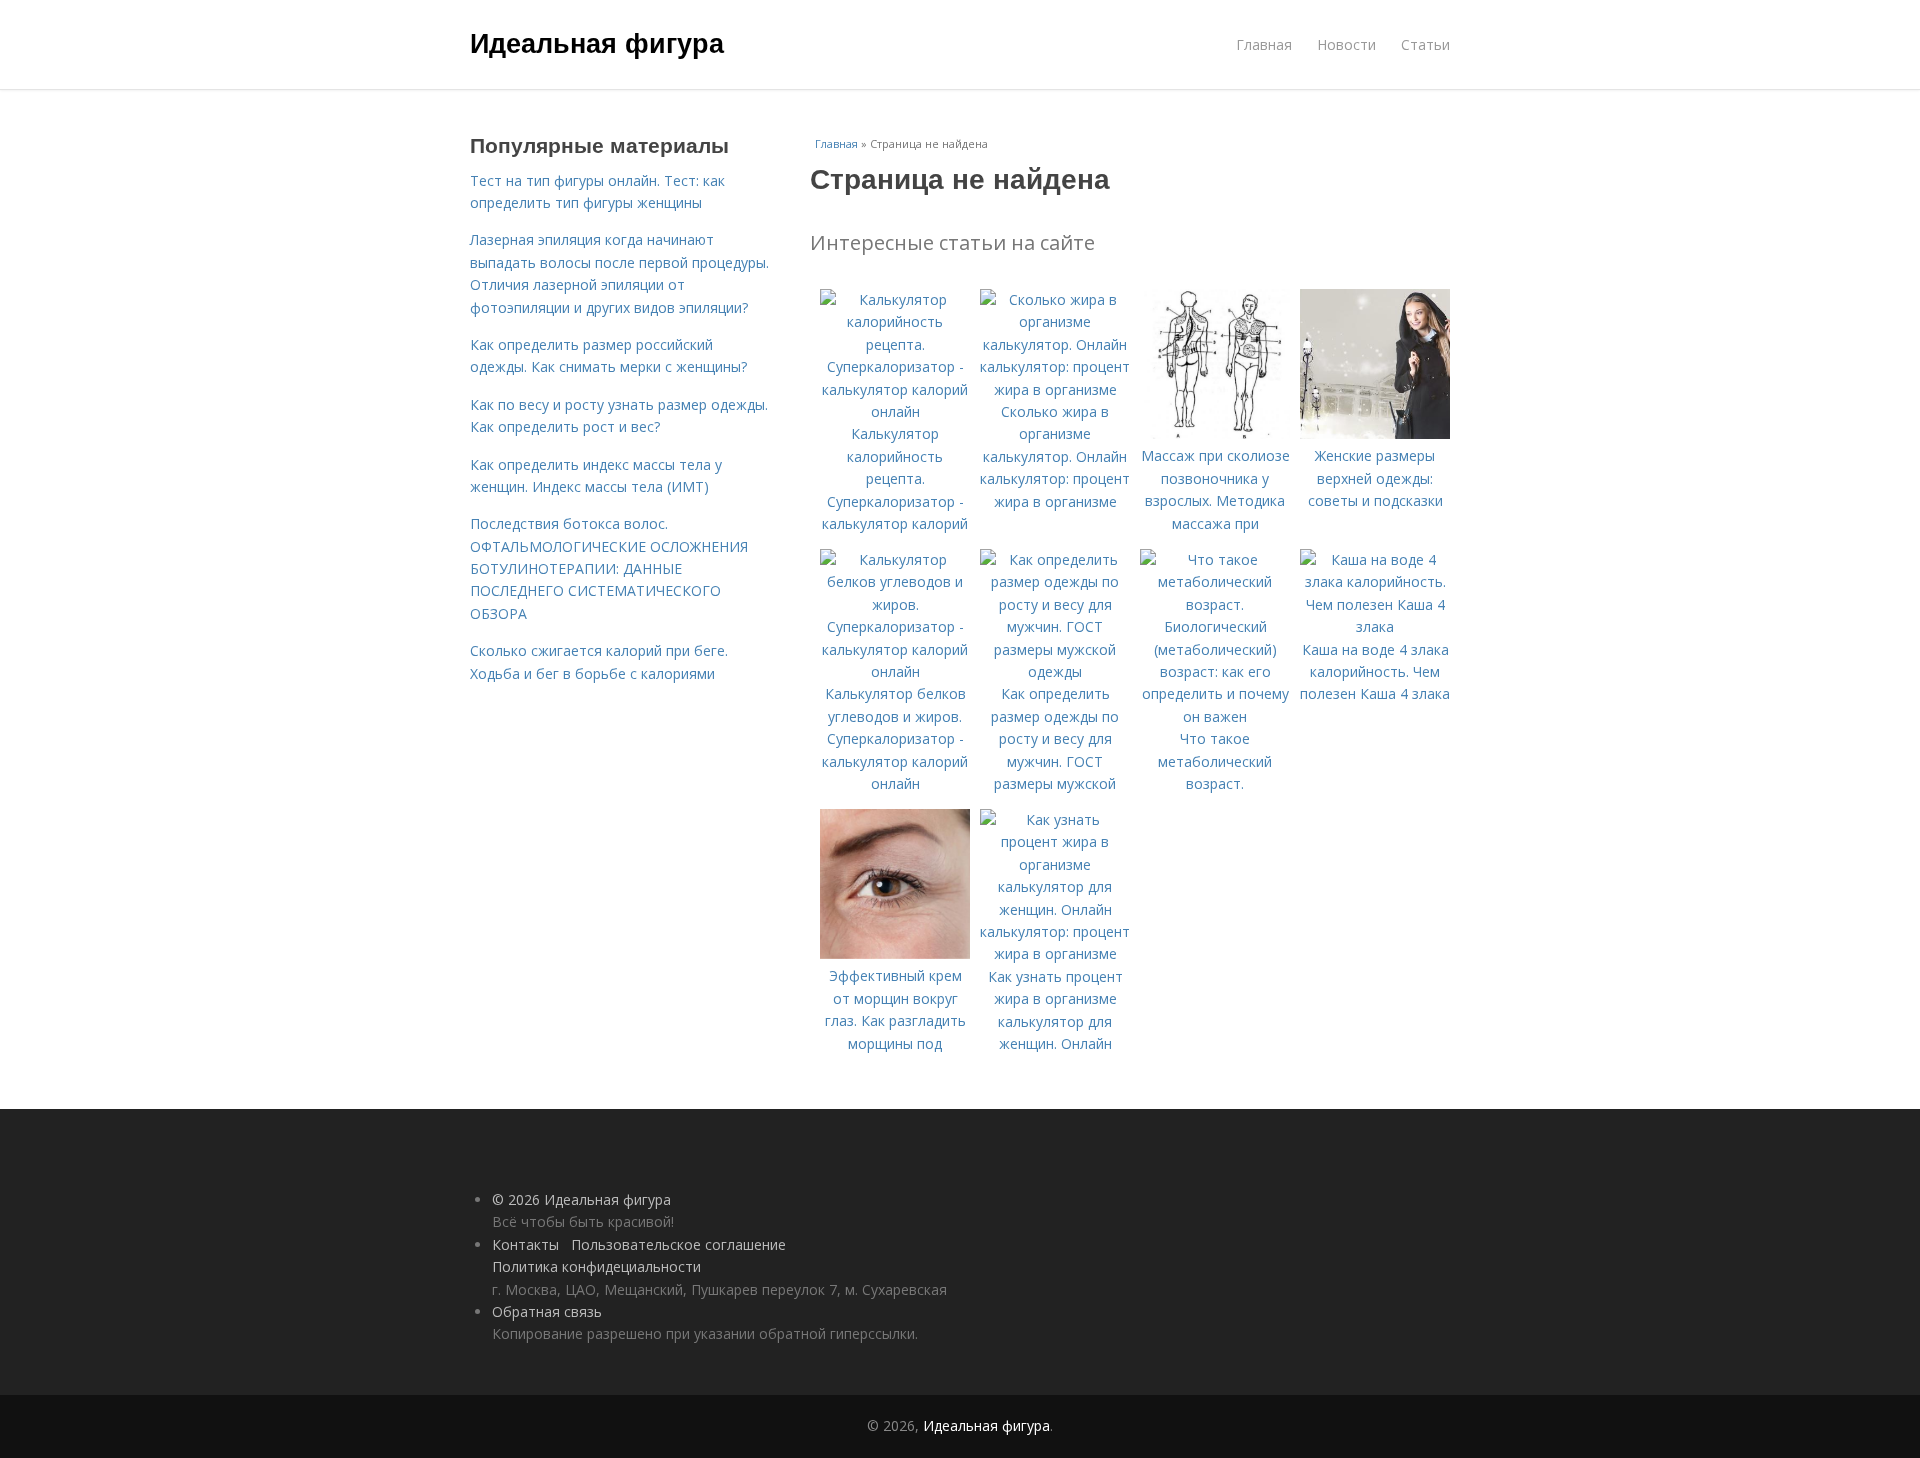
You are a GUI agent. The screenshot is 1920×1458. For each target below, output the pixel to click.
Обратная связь (547, 1311)
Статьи (1425, 44)
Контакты (525, 1244)
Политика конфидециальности (596, 1266)
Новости (1346, 44)
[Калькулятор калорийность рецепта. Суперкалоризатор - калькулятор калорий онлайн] (895, 411)
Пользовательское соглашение (678, 1244)
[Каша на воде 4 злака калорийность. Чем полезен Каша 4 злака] (1375, 626)
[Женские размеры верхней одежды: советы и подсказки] (1375, 433)
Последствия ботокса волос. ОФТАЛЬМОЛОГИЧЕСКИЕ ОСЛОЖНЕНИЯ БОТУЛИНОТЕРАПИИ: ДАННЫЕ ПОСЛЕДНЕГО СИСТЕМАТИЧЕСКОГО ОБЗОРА (609, 568)
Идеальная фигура (597, 42)
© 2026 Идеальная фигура (581, 1199)
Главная (1264, 44)
